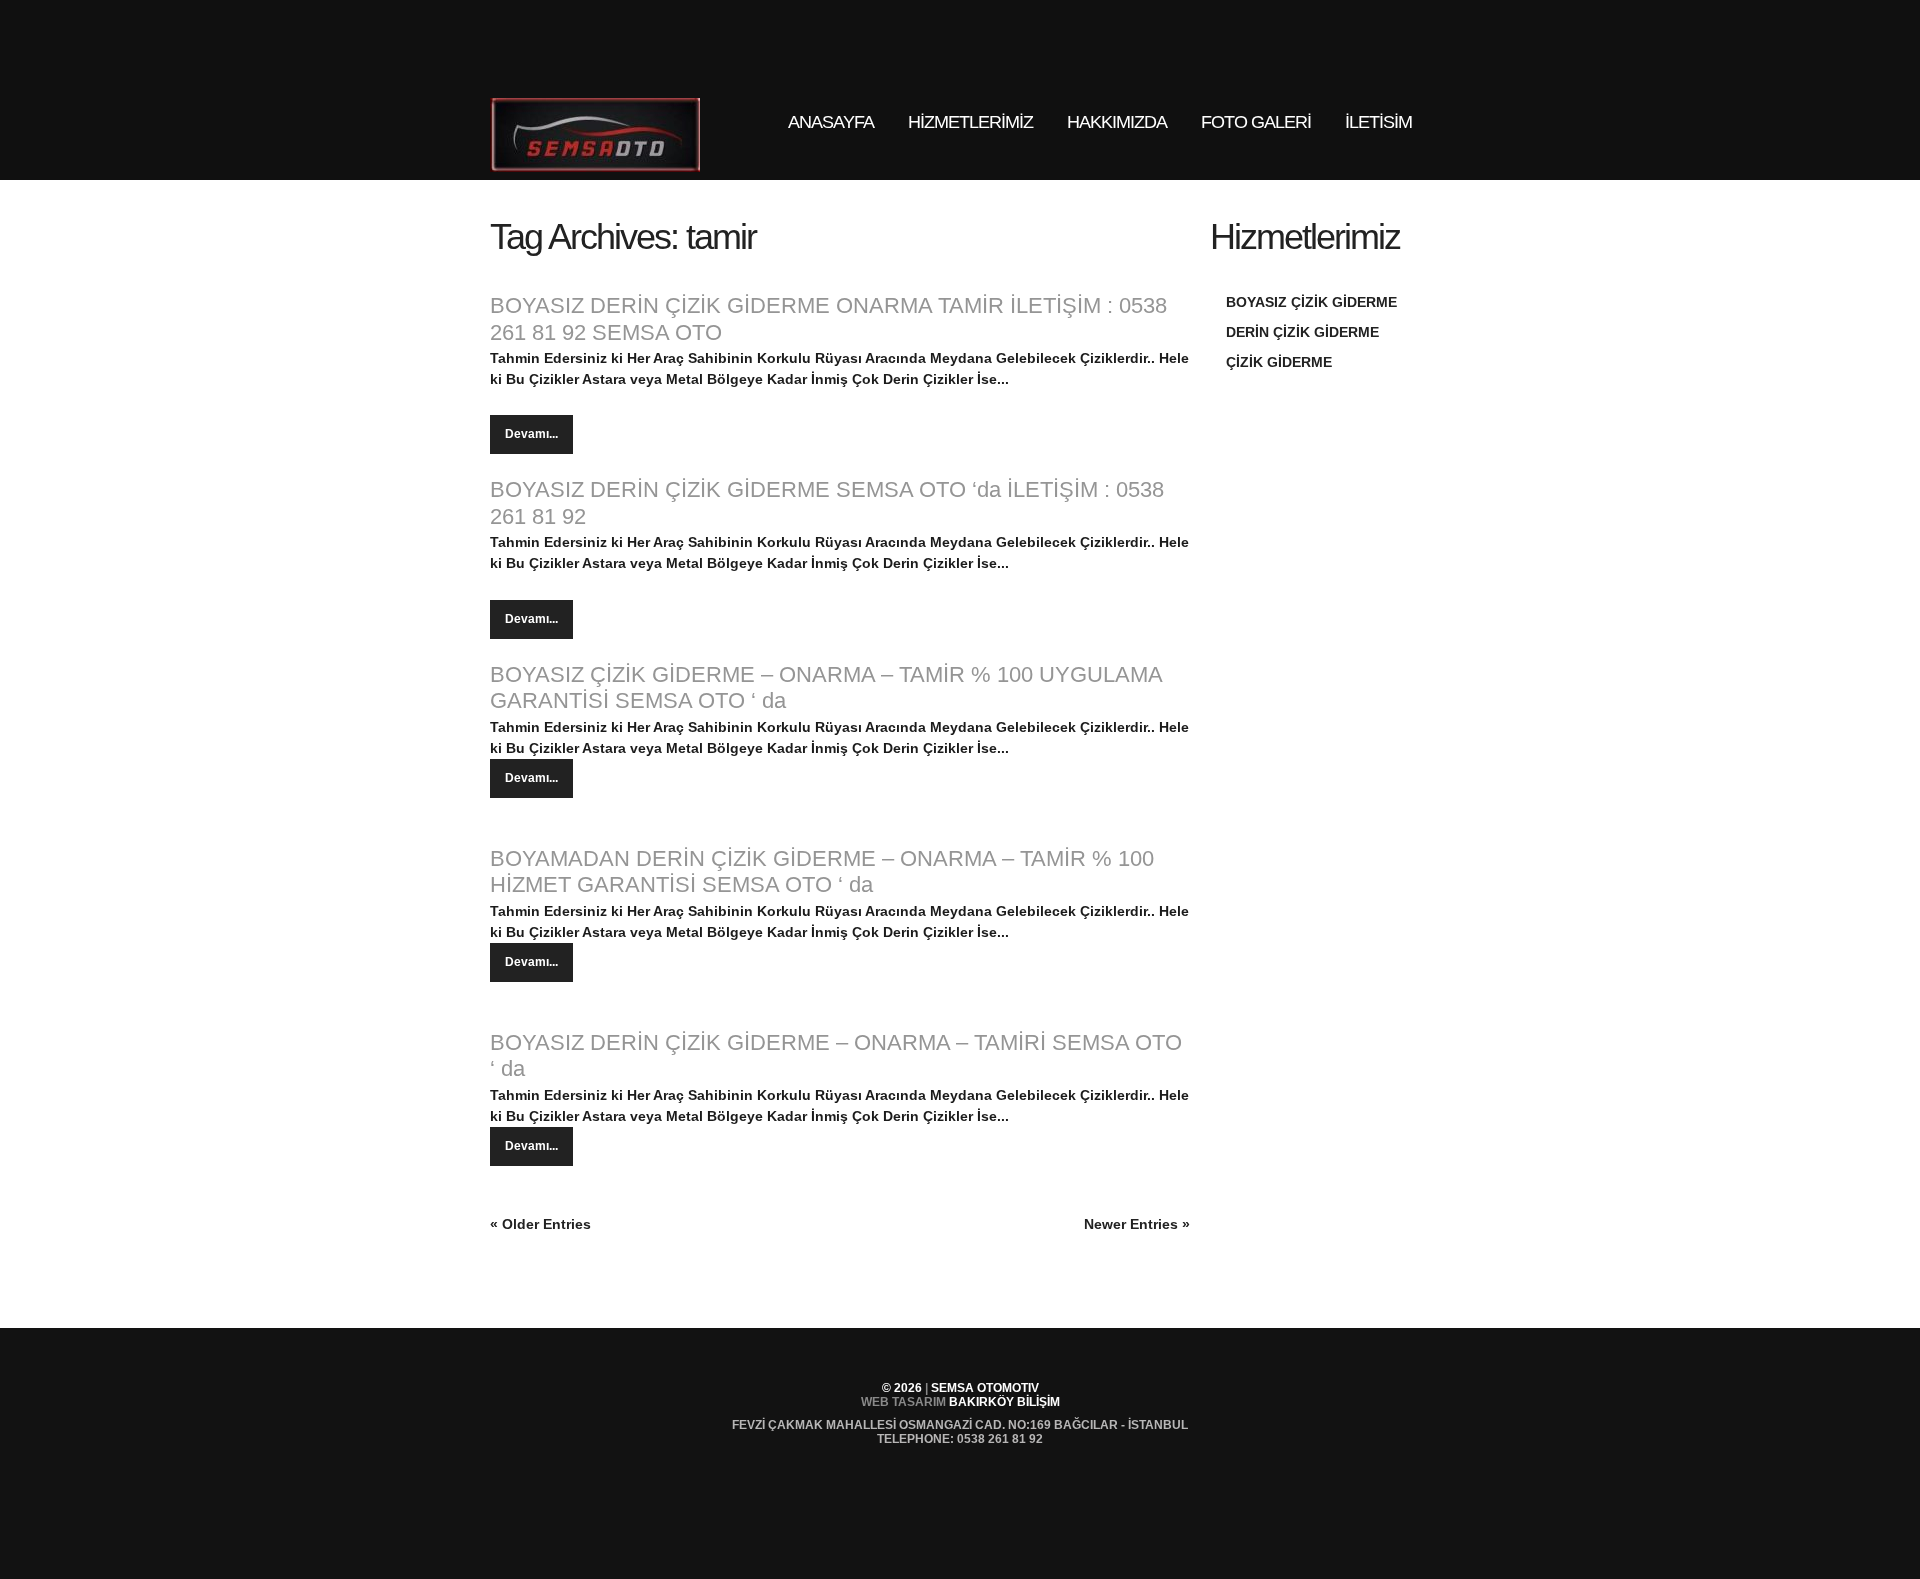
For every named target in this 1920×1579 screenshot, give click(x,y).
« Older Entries (540, 1224)
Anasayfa (831, 122)
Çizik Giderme (1279, 362)
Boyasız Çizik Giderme (1311, 302)
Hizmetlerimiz (961, 138)
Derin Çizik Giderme (1302, 332)
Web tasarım (903, 1402)
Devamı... (531, 434)
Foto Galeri (1256, 122)
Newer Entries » (1137, 1224)
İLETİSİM (1378, 122)
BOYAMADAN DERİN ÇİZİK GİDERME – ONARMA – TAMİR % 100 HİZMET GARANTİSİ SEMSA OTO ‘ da (822, 871)
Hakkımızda (1117, 122)
